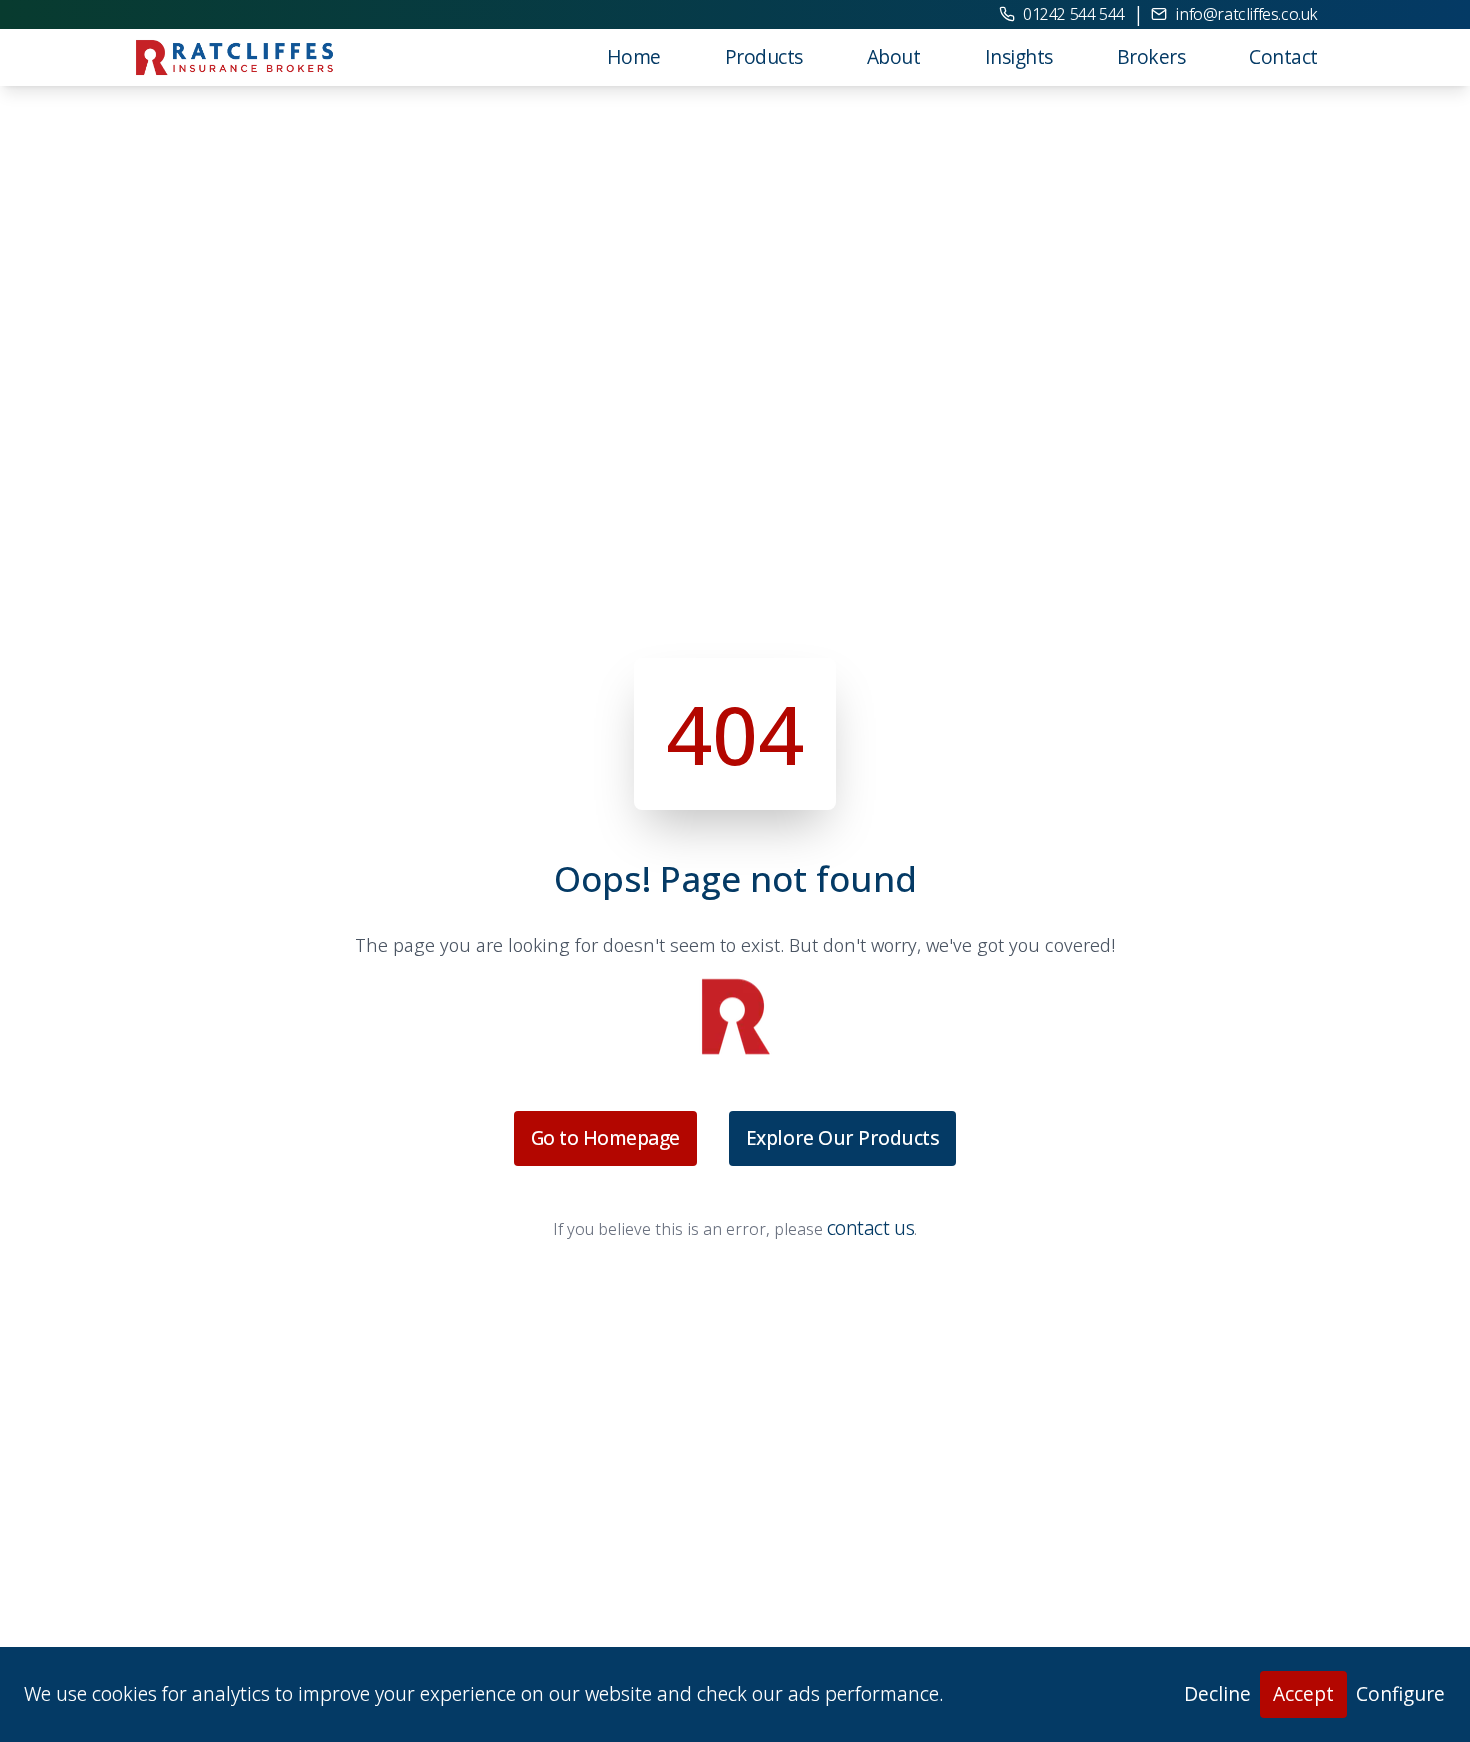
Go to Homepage (605, 1137)
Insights (1019, 56)
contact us (870, 1227)
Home (634, 56)
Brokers (1151, 56)
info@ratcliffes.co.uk (1246, 14)
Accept (1303, 1693)
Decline (1217, 1693)
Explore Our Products (842, 1137)
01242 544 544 (1074, 14)
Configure (1400, 1693)
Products (764, 56)
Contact (1283, 56)
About (894, 56)
